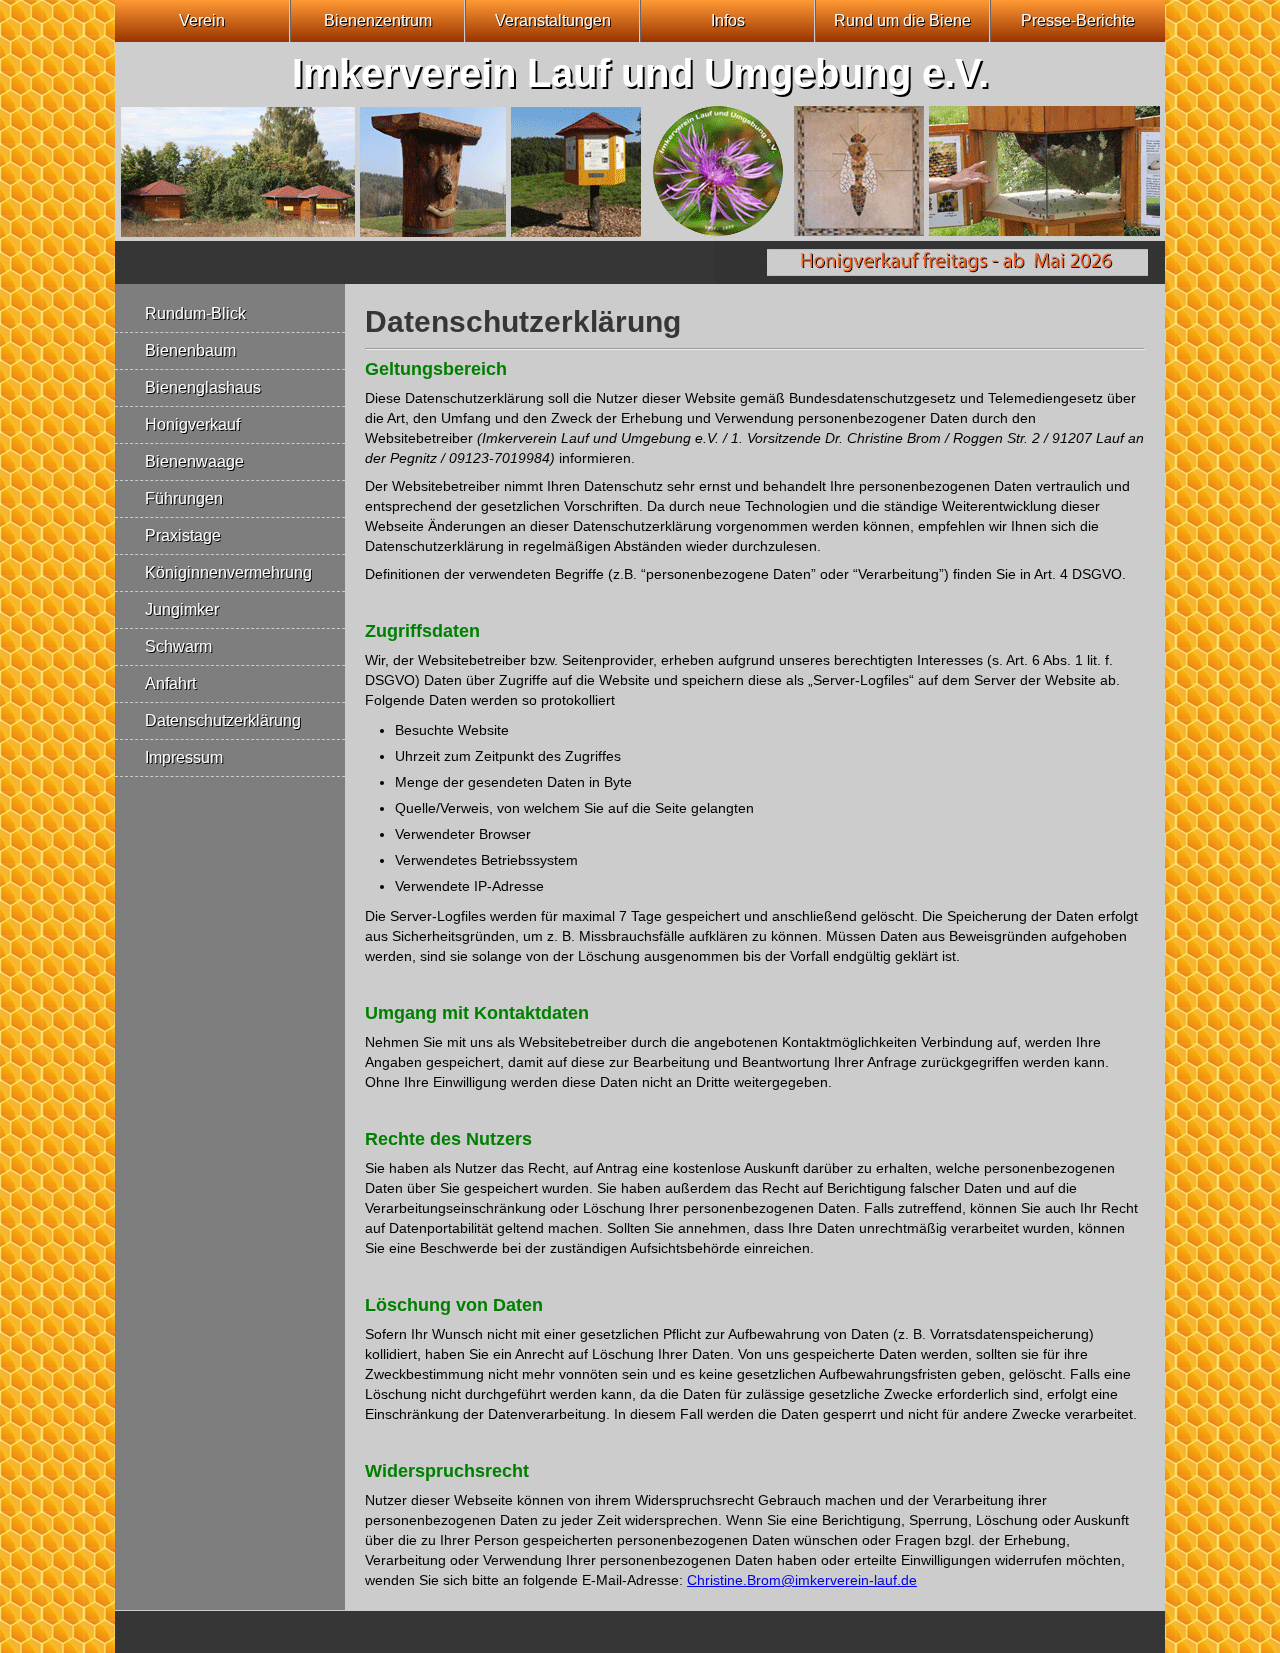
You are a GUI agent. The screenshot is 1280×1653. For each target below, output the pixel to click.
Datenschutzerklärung (223, 720)
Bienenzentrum (378, 20)
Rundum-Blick (195, 313)
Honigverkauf (192, 424)
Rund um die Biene (902, 20)
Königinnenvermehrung (228, 572)
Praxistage (183, 535)
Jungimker (182, 609)
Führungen (184, 498)
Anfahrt (170, 683)
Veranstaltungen (553, 20)
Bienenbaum (190, 350)
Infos (728, 20)
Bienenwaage (194, 461)
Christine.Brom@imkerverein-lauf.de (802, 1580)
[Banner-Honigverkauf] (940, 279)
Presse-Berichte (1078, 20)
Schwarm (178, 646)
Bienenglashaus (203, 387)
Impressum (184, 757)
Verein (202, 20)
